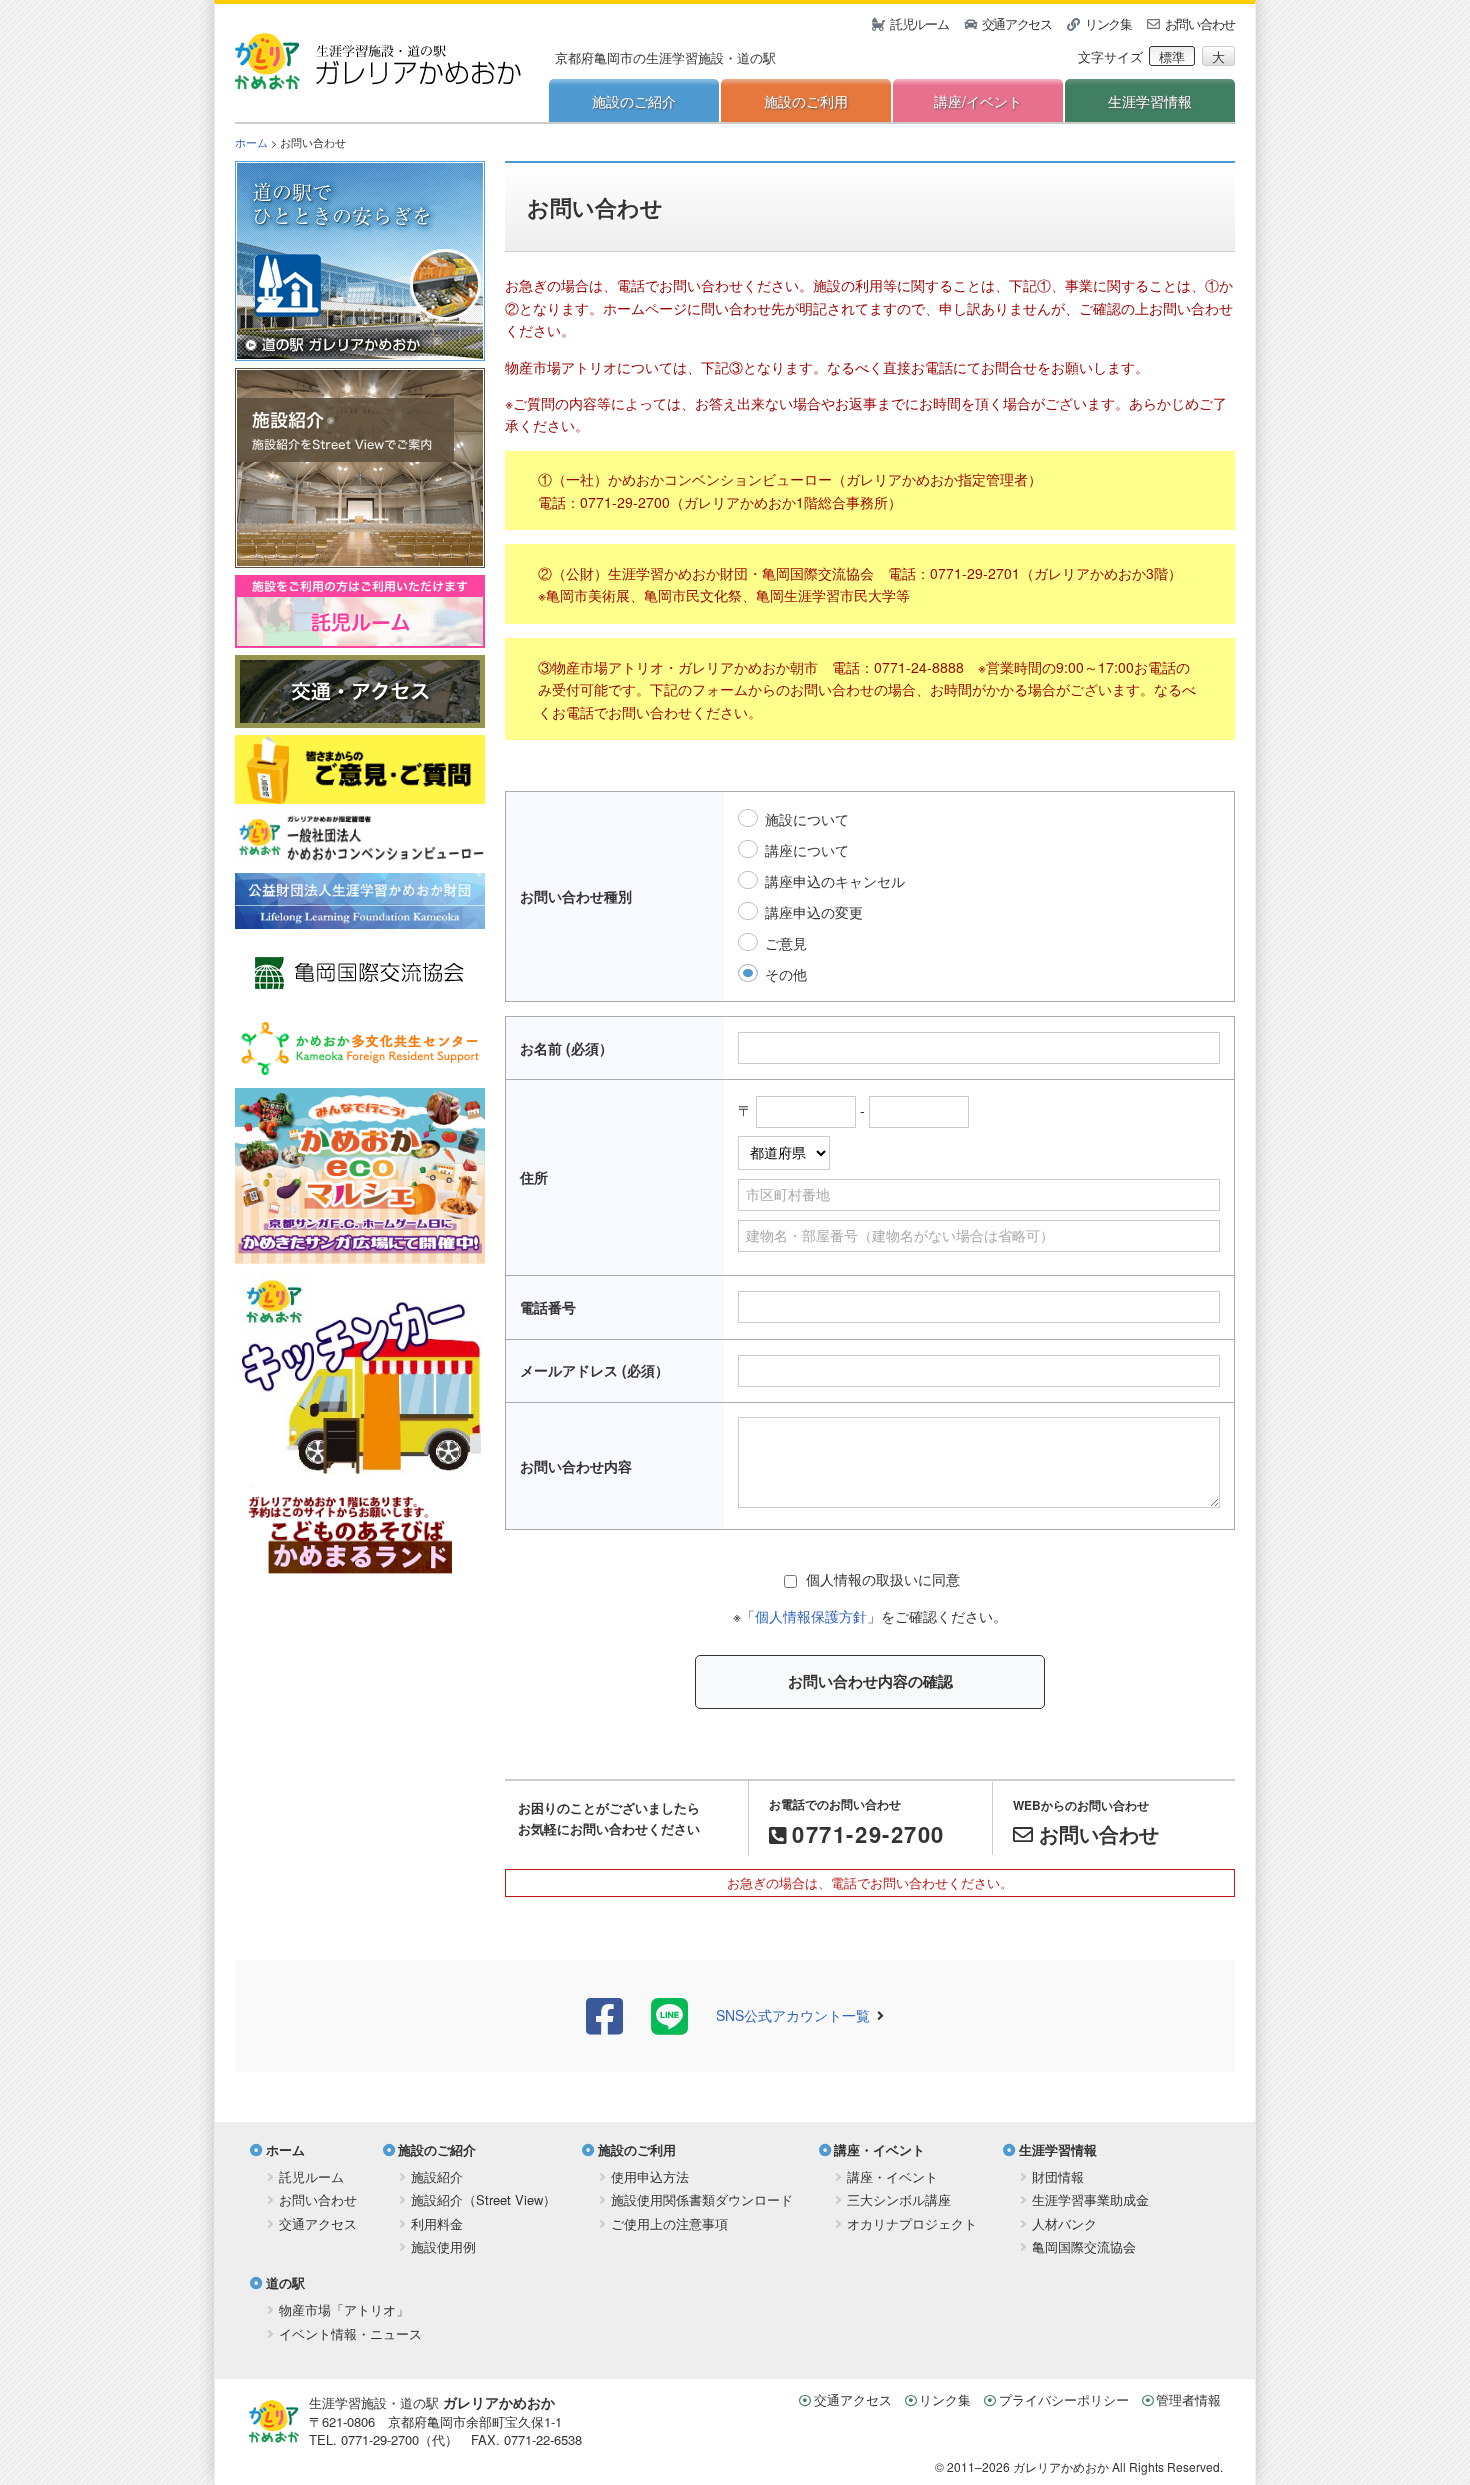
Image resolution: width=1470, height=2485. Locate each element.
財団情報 (1058, 2176)
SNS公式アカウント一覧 (793, 2015)
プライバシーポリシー (1064, 2399)
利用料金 (437, 2223)
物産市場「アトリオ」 (344, 2309)
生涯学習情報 (1150, 101)
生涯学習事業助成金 (1090, 2199)
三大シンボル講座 (899, 2199)
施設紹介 (437, 2176)
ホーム (251, 142)
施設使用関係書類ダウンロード (702, 2199)
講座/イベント (978, 101)
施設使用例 (443, 2246)
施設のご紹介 (634, 101)
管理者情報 (1188, 2399)
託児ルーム (919, 23)
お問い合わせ (1200, 23)
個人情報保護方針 (811, 1616)
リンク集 (1108, 23)
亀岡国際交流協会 (1084, 2246)
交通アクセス (1017, 23)
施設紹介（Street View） (483, 2199)
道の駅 (285, 2282)
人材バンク (1064, 2223)
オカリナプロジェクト (912, 2223)
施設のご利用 (806, 101)
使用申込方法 (650, 2176)
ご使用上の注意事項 (669, 2223)
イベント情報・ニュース (350, 2333)
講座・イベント (879, 2149)
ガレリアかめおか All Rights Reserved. (1118, 2466)
